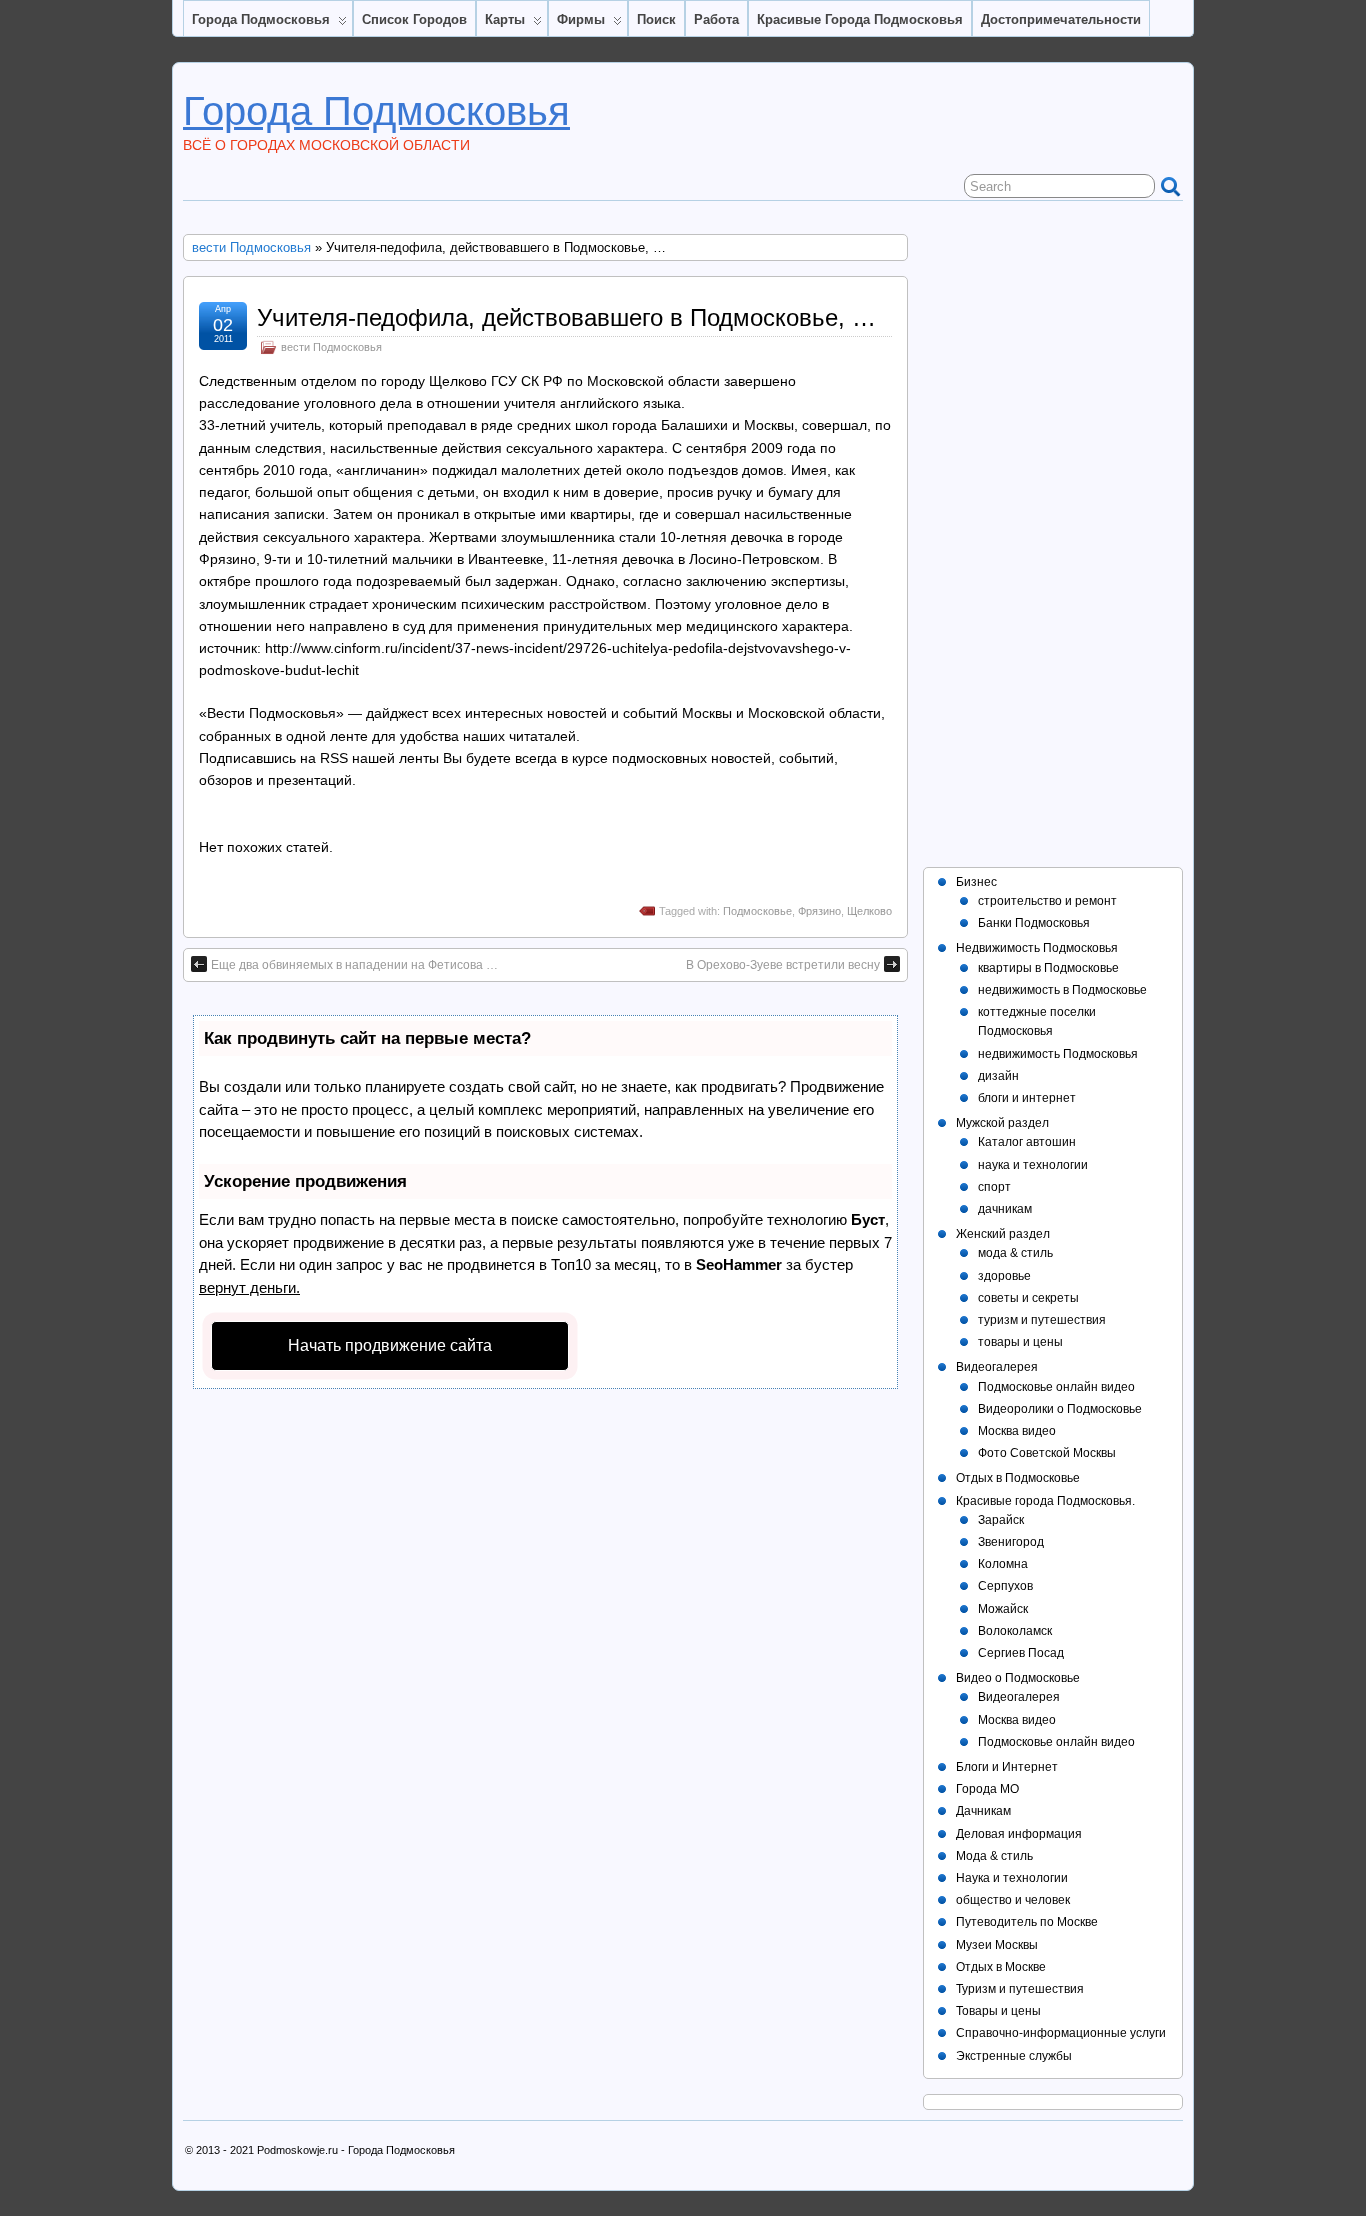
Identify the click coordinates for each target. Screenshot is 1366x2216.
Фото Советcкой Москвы (1047, 1453)
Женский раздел (1003, 1234)
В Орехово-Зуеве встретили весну (783, 965)
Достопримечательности (1061, 19)
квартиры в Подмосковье (1048, 968)
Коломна (1003, 1564)
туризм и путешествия (1042, 1320)
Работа (716, 19)
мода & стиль (1015, 1253)
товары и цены (1020, 1342)
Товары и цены (998, 2011)
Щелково (869, 911)
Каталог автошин (1027, 1142)
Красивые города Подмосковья (860, 19)
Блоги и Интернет (1007, 1767)
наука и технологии (1033, 1165)
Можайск (1003, 1609)
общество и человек (1013, 1900)
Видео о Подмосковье (1018, 1678)
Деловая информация (1019, 1834)
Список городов (414, 19)
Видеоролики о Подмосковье (1060, 1409)
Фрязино (819, 911)
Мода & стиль (994, 1856)
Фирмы (581, 19)
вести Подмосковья (251, 247)
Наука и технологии (1012, 1878)
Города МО (987, 1789)
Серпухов (1005, 1586)
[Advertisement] (1053, 534)
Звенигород (1011, 1542)
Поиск (656, 19)
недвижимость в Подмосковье (1062, 990)
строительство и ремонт (1047, 901)
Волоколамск (1015, 1631)
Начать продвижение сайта (390, 1345)
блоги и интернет (1027, 1098)
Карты (505, 19)
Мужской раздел (1002, 1123)
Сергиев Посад (1021, 1653)
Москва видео (1017, 1431)
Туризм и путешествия (1020, 1989)
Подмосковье (757, 911)
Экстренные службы (1014, 2056)
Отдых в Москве (1001, 1967)
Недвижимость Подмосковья (1037, 948)
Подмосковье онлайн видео (1056, 1387)
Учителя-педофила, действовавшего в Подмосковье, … (566, 317)
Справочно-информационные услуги (1061, 2033)
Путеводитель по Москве (1027, 1922)
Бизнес (976, 882)
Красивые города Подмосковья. (1045, 1501)
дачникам (1005, 1209)
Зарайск (1001, 1520)
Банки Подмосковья (1034, 923)
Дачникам (983, 1811)
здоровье (1004, 1276)
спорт (994, 1187)
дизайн (998, 1076)
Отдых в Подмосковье (1018, 1478)
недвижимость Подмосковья (1058, 1054)
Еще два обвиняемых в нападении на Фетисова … (354, 965)
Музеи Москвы (997, 1945)
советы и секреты (1028, 1298)
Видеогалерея (997, 1367)
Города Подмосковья (261, 19)
